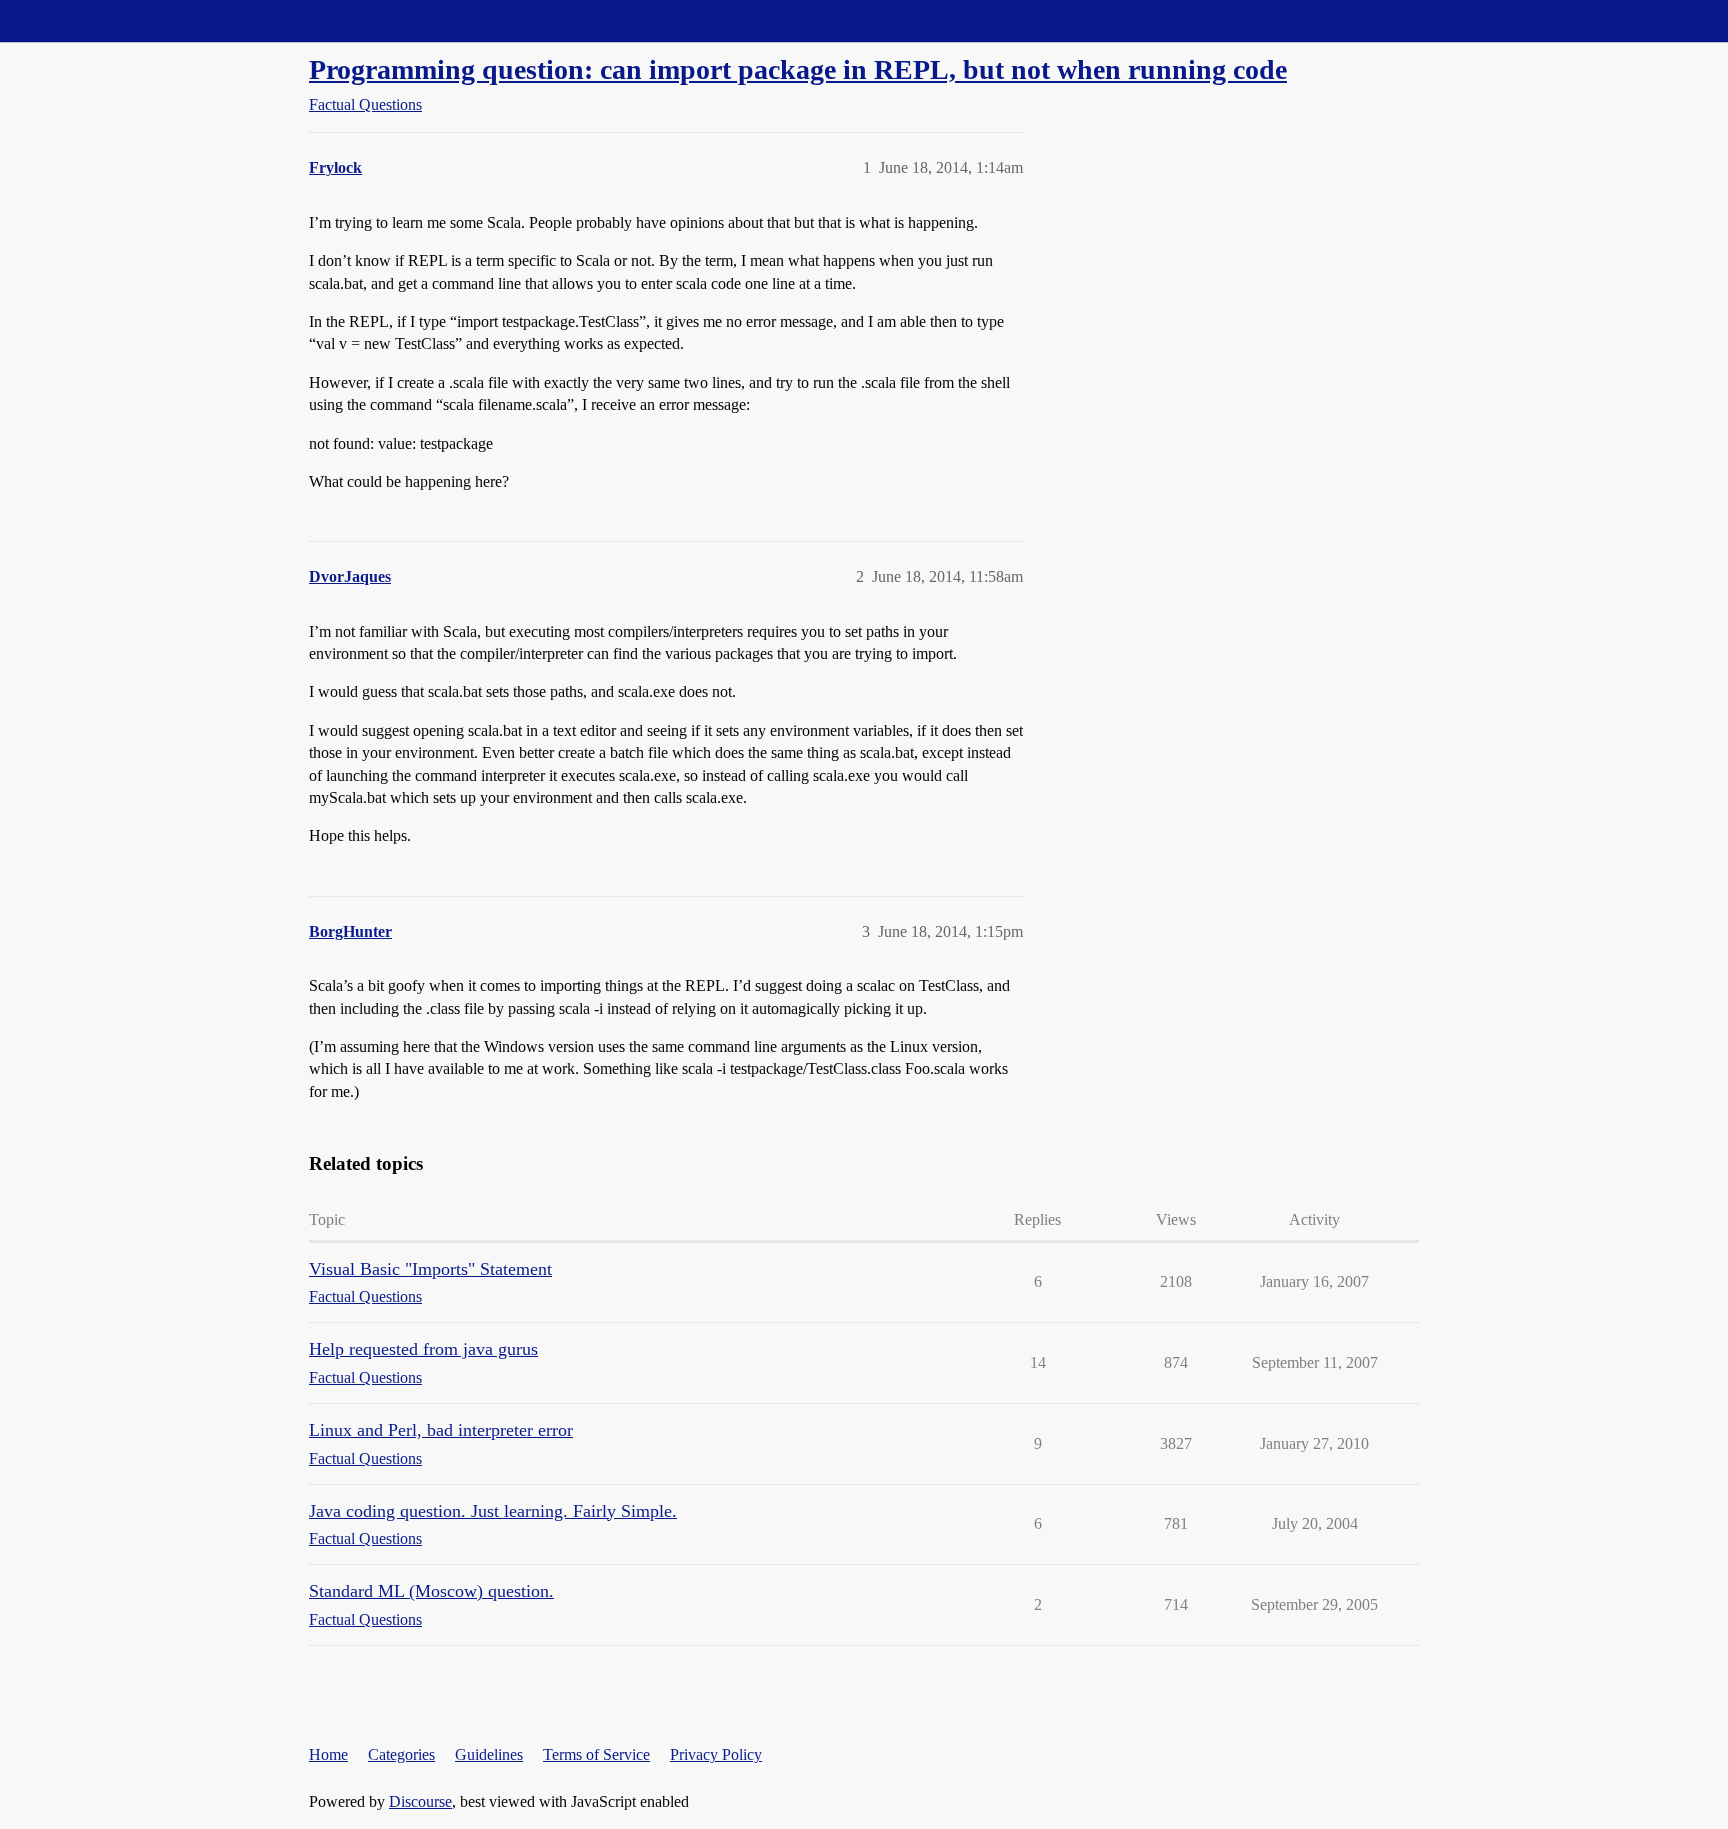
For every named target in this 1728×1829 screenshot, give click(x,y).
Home (328, 1754)
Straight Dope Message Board (105, 20)
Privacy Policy (716, 1754)
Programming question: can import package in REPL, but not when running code (798, 69)
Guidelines (489, 1754)
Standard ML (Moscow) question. (431, 1591)
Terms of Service (596, 1754)
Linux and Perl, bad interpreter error (441, 1430)
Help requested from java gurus (423, 1349)
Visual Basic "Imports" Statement (430, 1269)
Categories (401, 1754)
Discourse (420, 1801)
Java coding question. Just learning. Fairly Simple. (493, 1511)
